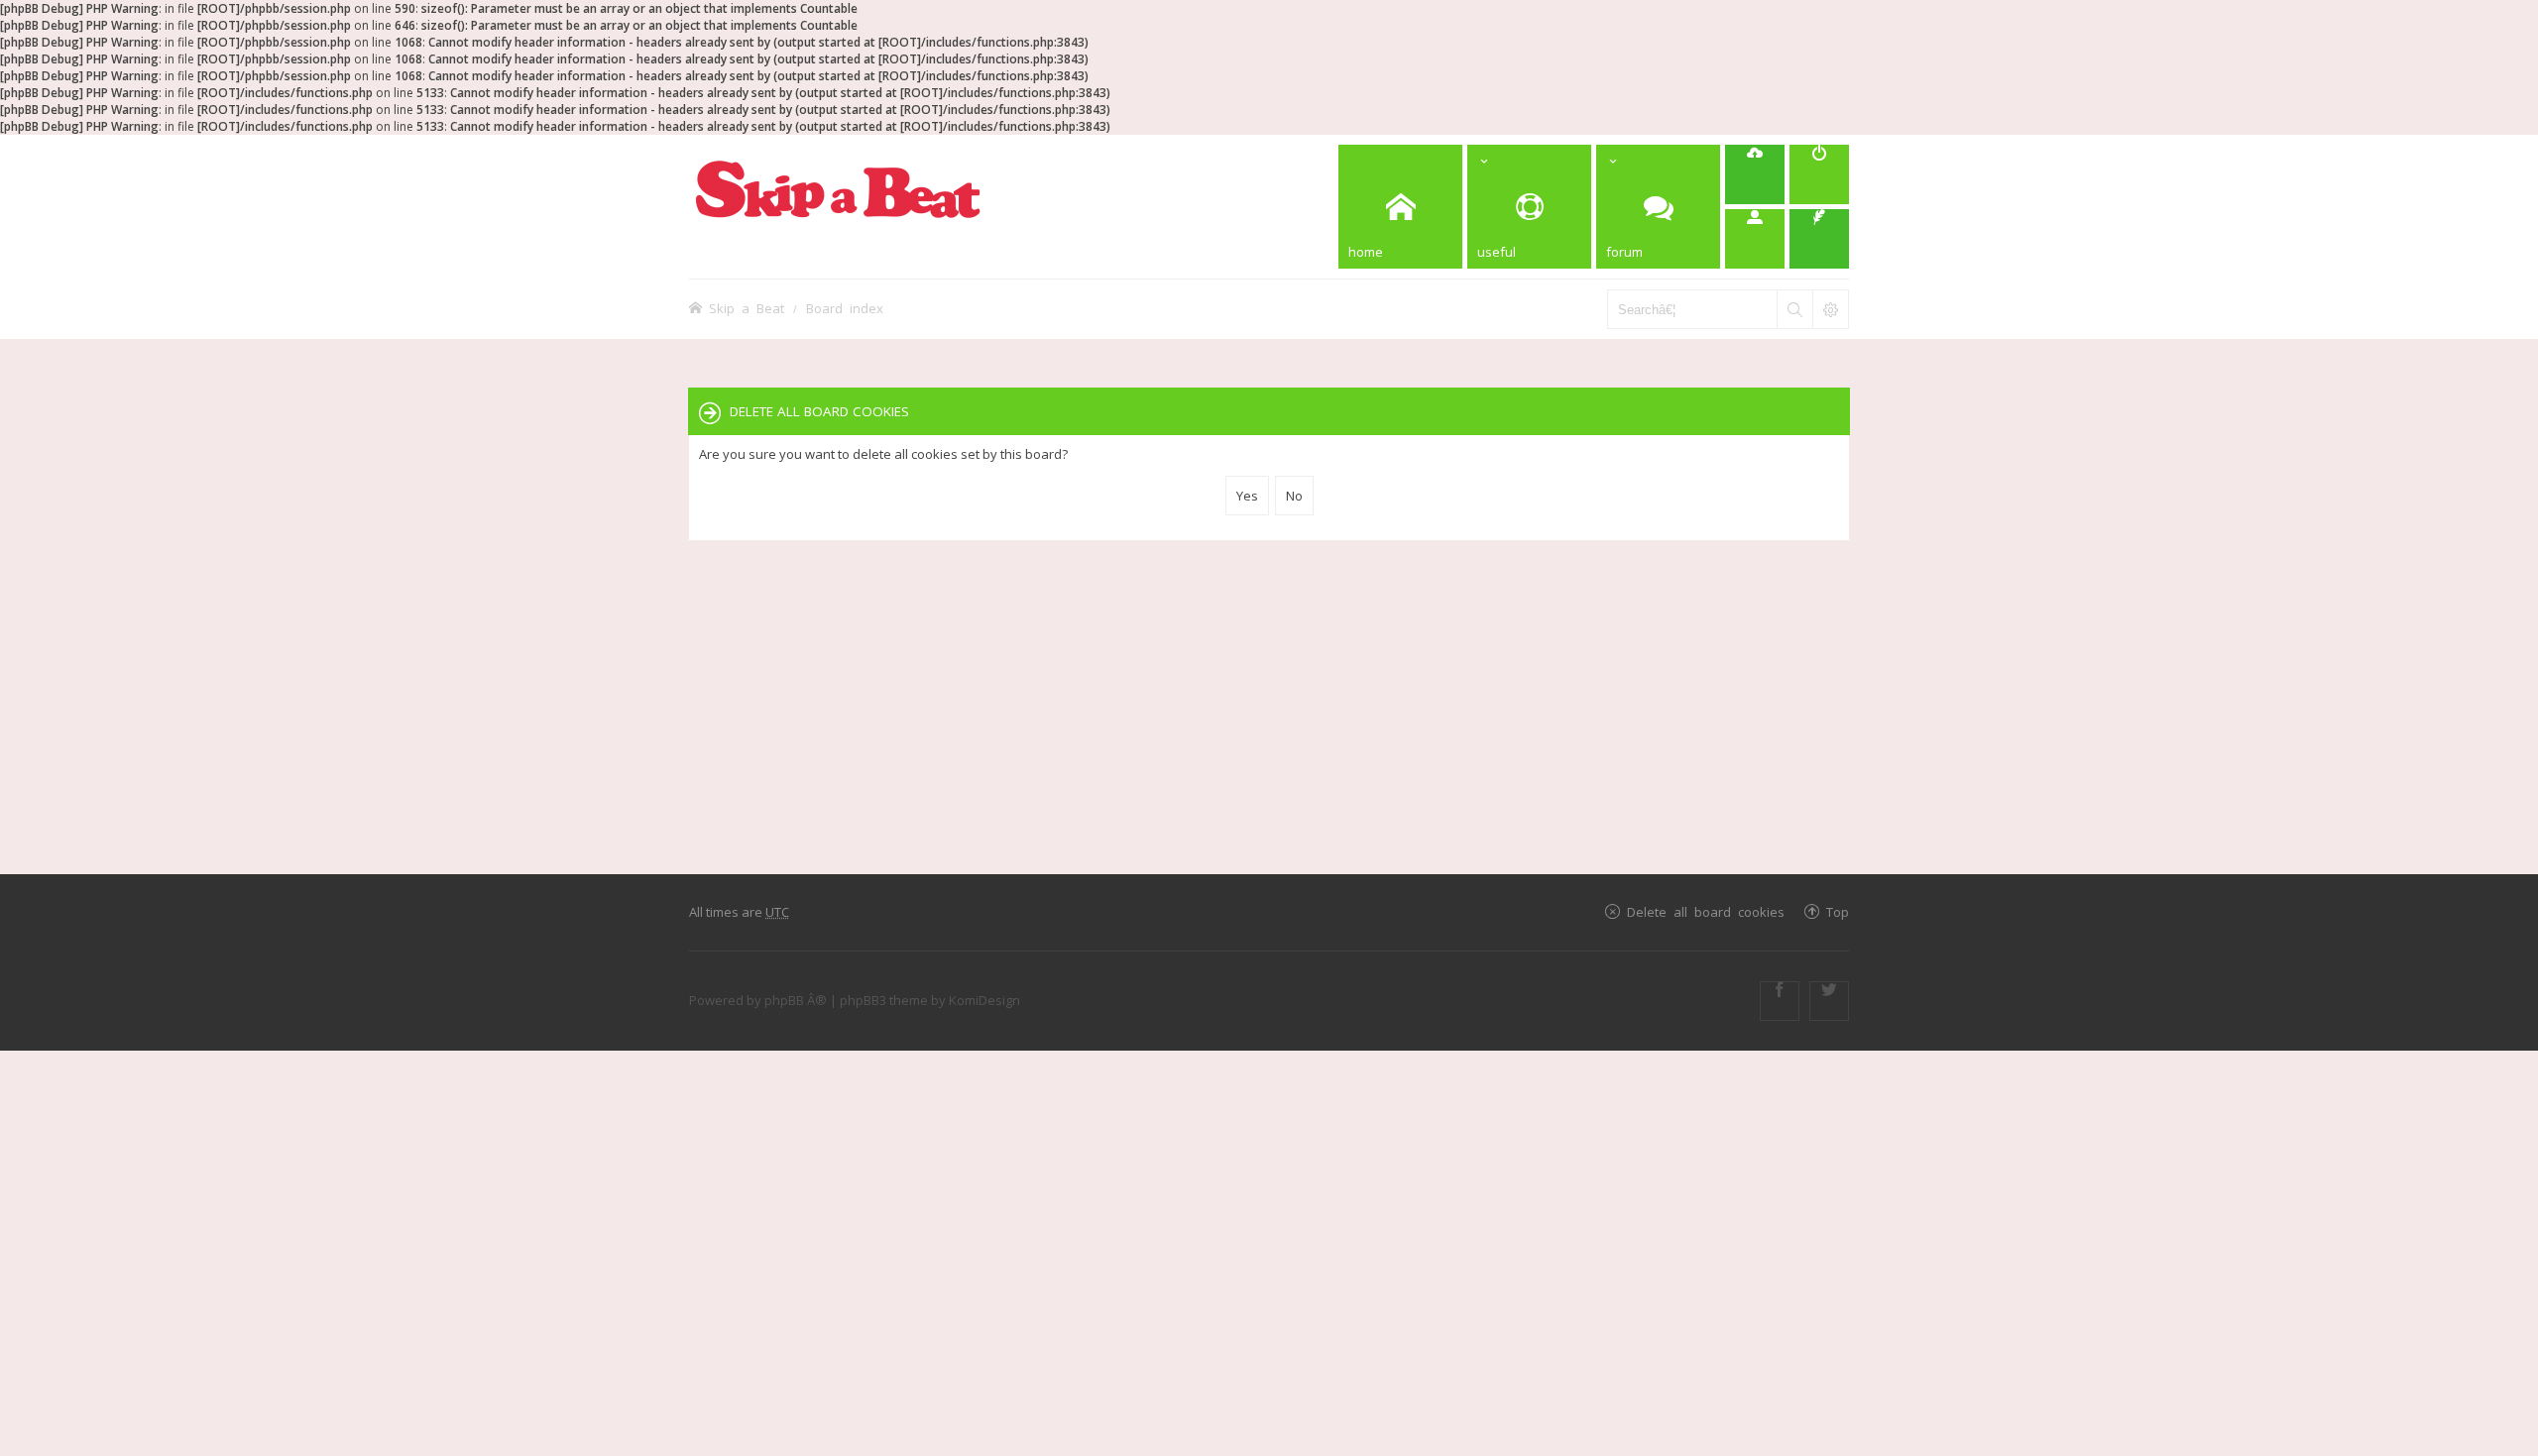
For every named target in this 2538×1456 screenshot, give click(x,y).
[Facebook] (1780, 1001)
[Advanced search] (1830, 309)
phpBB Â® (796, 1000)
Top (1838, 911)
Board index (845, 308)
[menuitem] (1755, 174)
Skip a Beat (747, 308)
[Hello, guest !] (1755, 239)
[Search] (1794, 309)
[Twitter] (1829, 1001)
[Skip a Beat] (838, 189)
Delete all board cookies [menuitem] (1706, 911)
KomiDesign (984, 1000)
